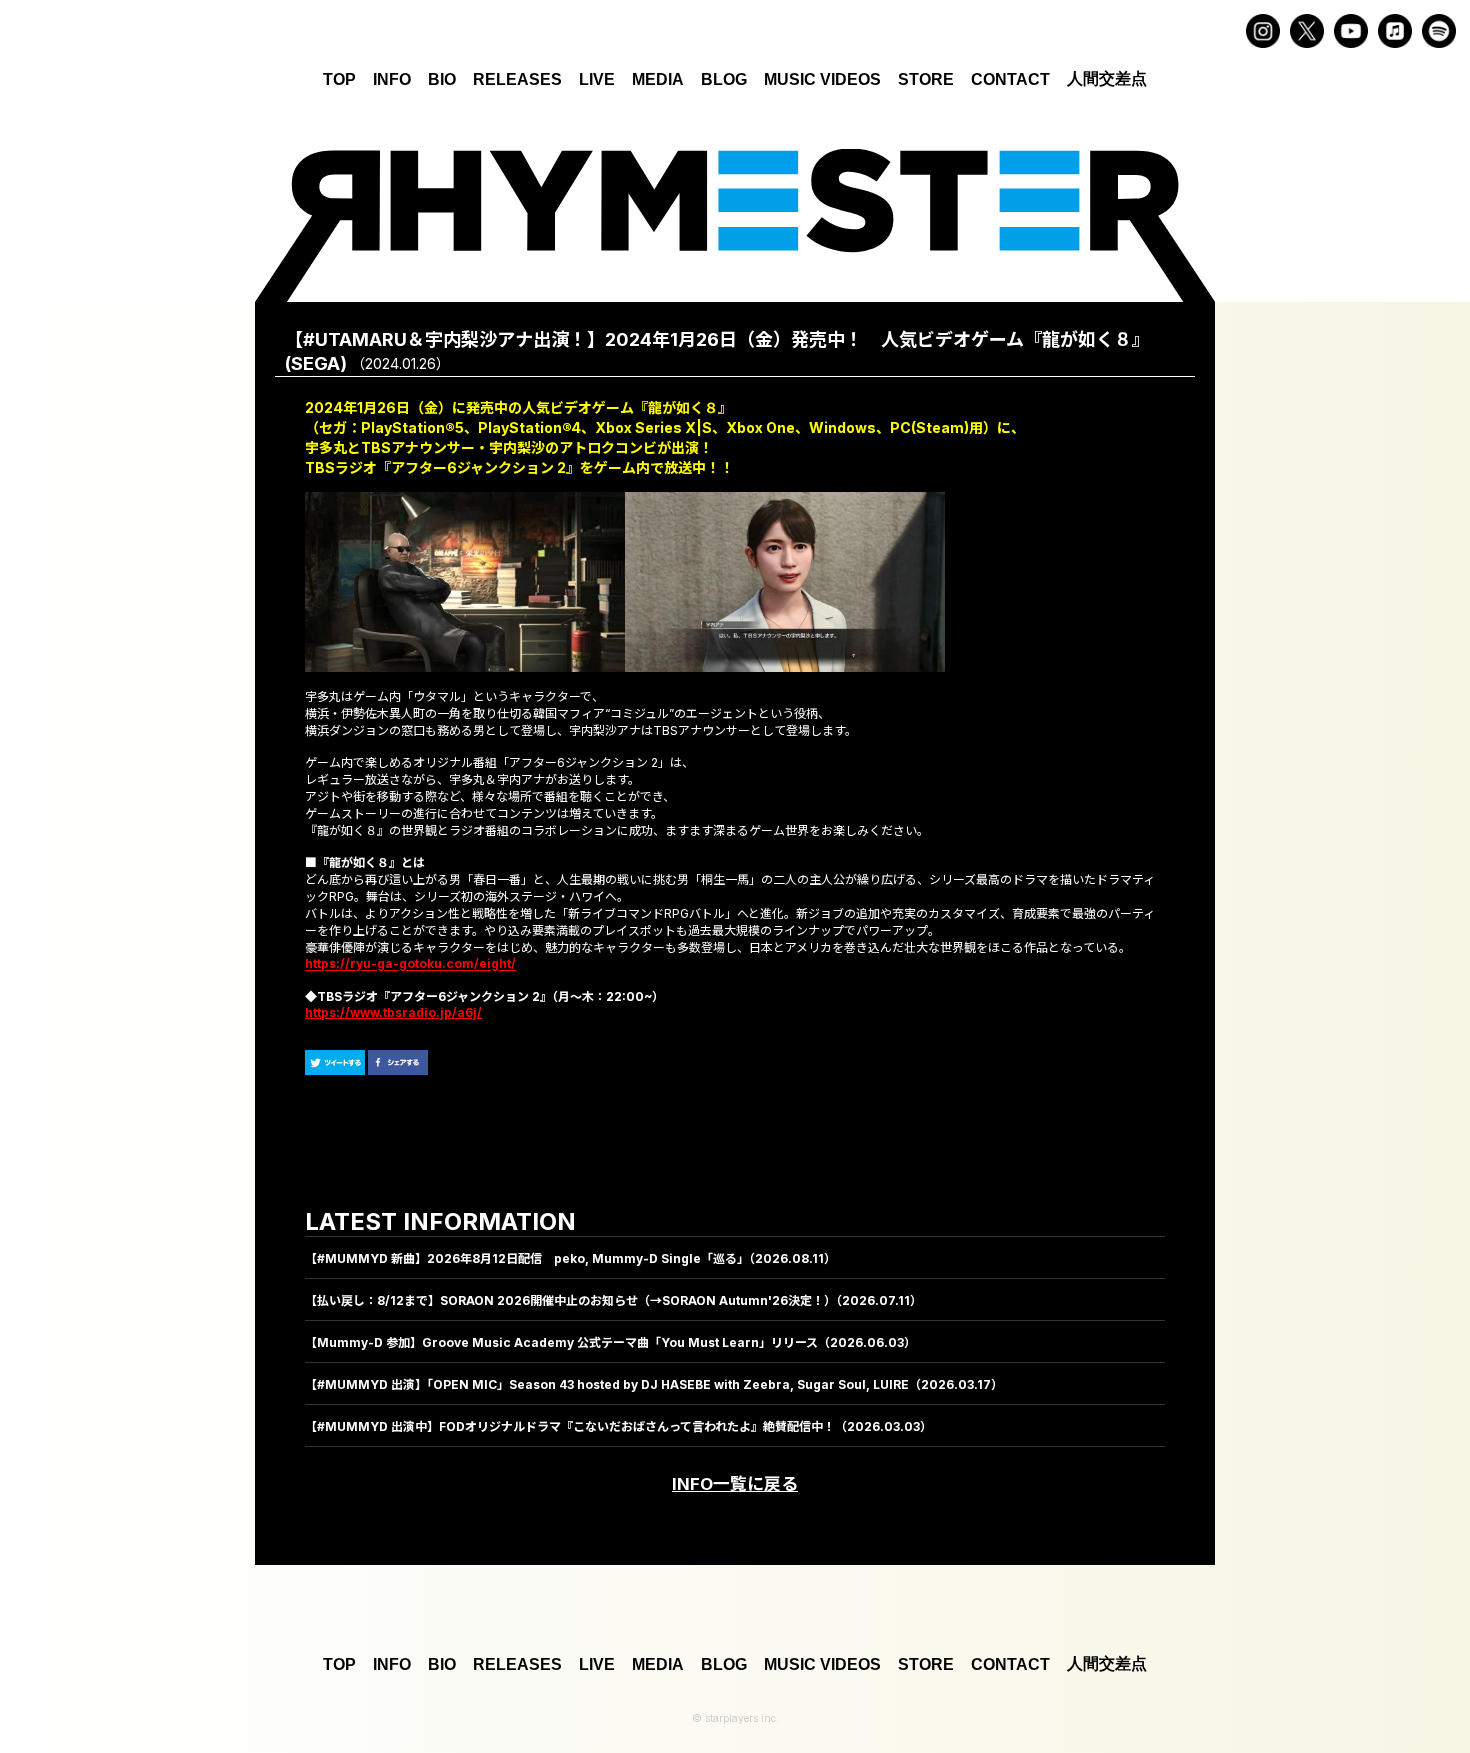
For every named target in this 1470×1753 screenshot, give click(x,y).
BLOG (724, 79)
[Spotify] (1439, 31)
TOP (339, 79)
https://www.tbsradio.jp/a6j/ (393, 1012)
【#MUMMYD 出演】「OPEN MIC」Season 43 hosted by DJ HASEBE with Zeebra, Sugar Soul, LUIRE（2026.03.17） (654, 1384)
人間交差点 (1107, 78)
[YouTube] (1351, 31)
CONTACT (1010, 79)
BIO (442, 79)
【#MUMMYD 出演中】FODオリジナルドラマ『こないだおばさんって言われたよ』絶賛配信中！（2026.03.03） (618, 1426)
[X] (1307, 31)
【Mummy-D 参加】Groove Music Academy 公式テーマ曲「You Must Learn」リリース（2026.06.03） (610, 1342)
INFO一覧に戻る (735, 1484)
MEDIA (658, 79)
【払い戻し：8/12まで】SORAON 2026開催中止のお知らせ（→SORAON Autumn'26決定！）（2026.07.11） (613, 1300)
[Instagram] (1263, 31)
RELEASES (517, 79)
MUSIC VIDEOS (822, 79)
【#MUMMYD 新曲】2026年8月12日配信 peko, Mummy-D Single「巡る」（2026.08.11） (570, 1258)
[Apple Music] (1395, 31)
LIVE (597, 79)
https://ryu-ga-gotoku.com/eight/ (410, 964)
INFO (392, 79)
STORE (926, 79)
